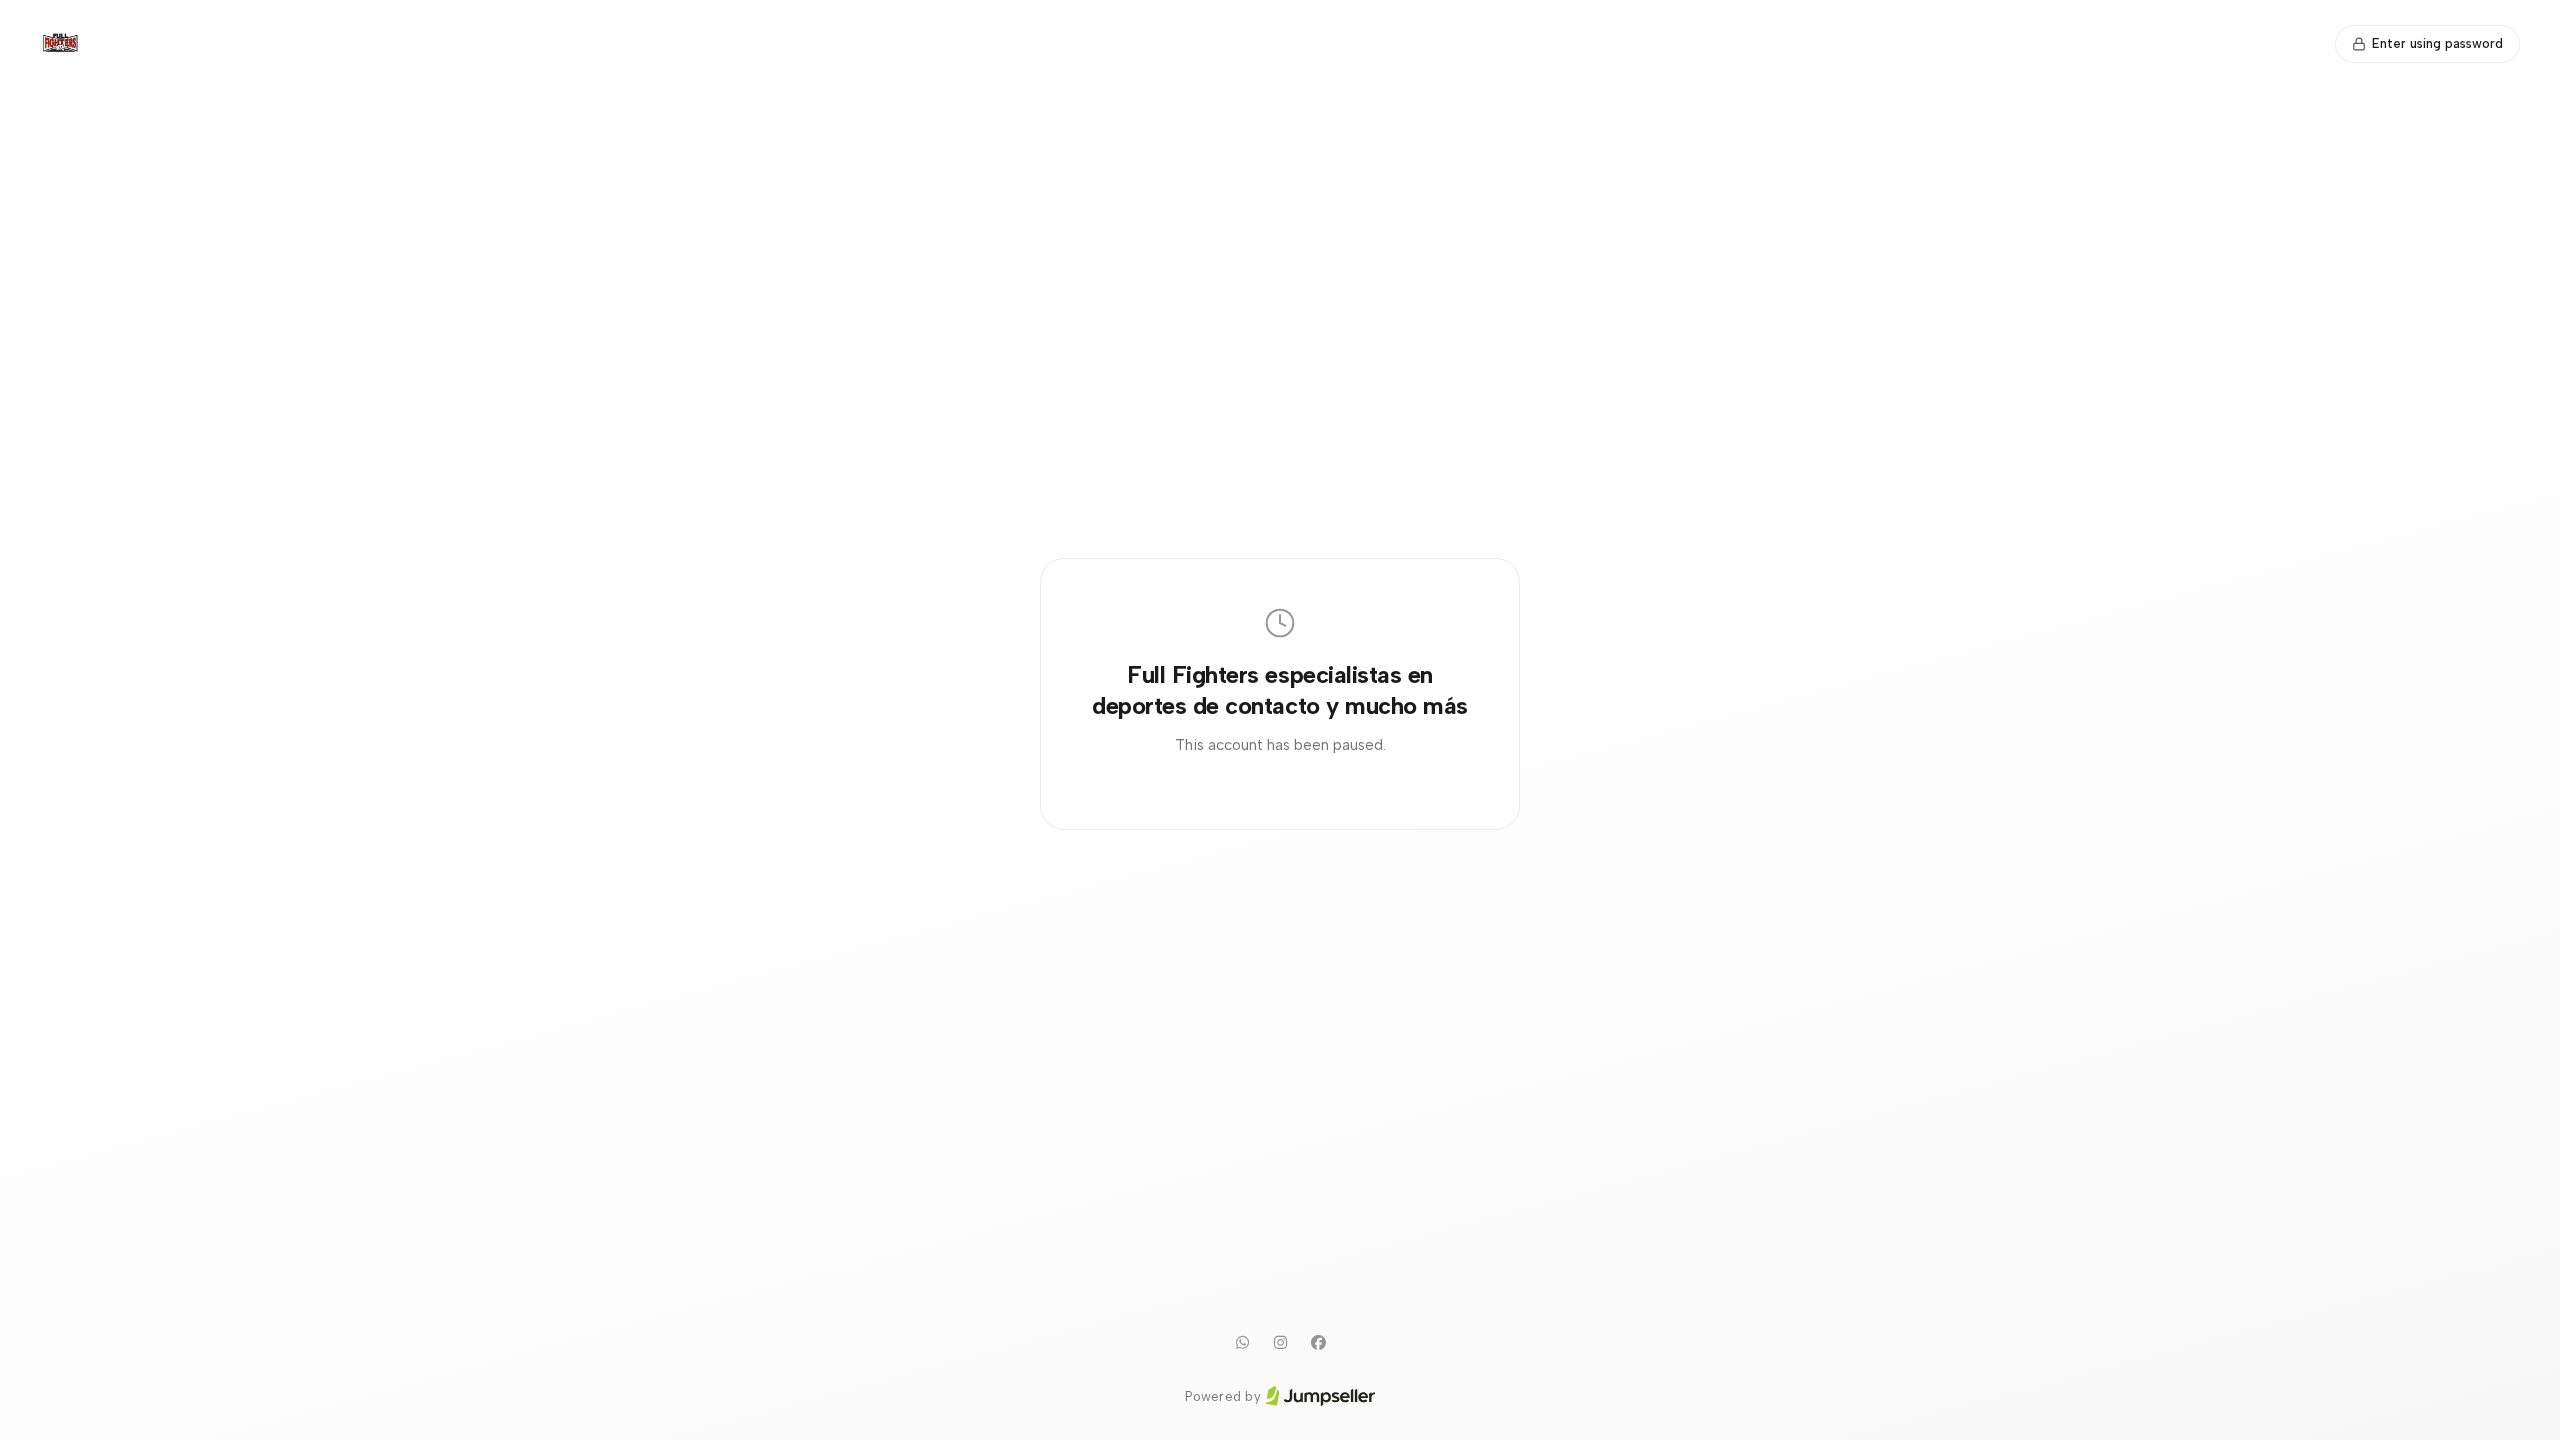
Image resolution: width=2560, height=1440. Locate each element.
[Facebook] (1318, 1343)
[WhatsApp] (1242, 1343)
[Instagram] (1280, 1343)
